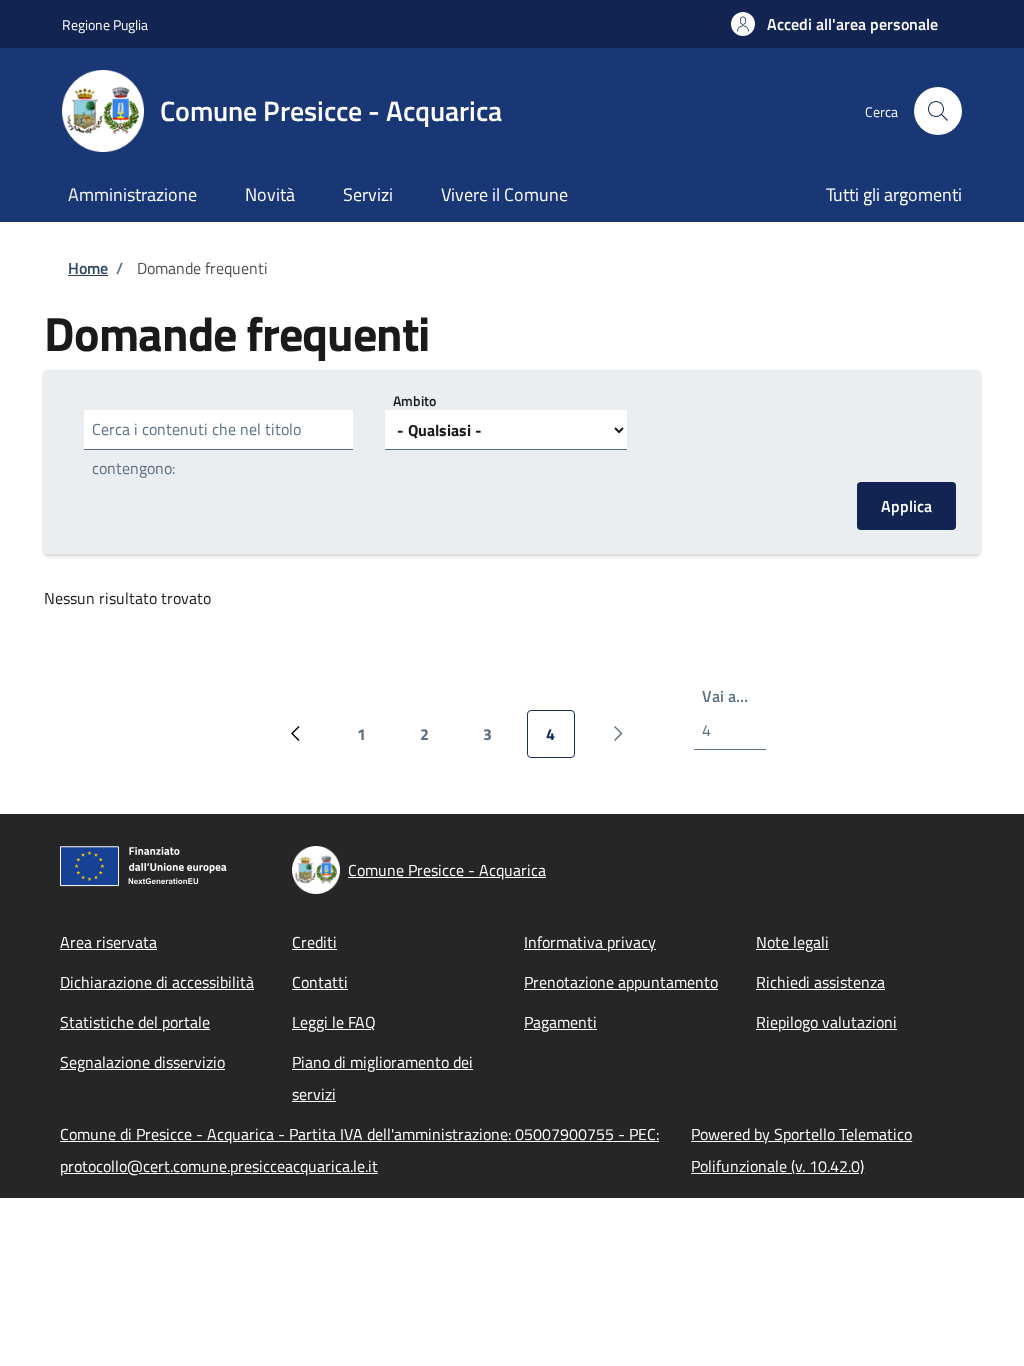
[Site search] (938, 111)
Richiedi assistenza (820, 982)
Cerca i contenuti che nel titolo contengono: (196, 448)
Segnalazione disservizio (142, 1062)
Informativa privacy (590, 942)
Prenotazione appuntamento (621, 982)
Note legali (792, 942)
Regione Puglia (105, 24)
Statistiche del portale (135, 1022)
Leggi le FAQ (334, 1022)
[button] (834, 24)
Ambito (414, 400)
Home (88, 268)
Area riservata (108, 942)
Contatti (320, 982)
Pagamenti (560, 1022)
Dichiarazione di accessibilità (157, 982)
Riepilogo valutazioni (826, 1022)
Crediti (314, 942)
